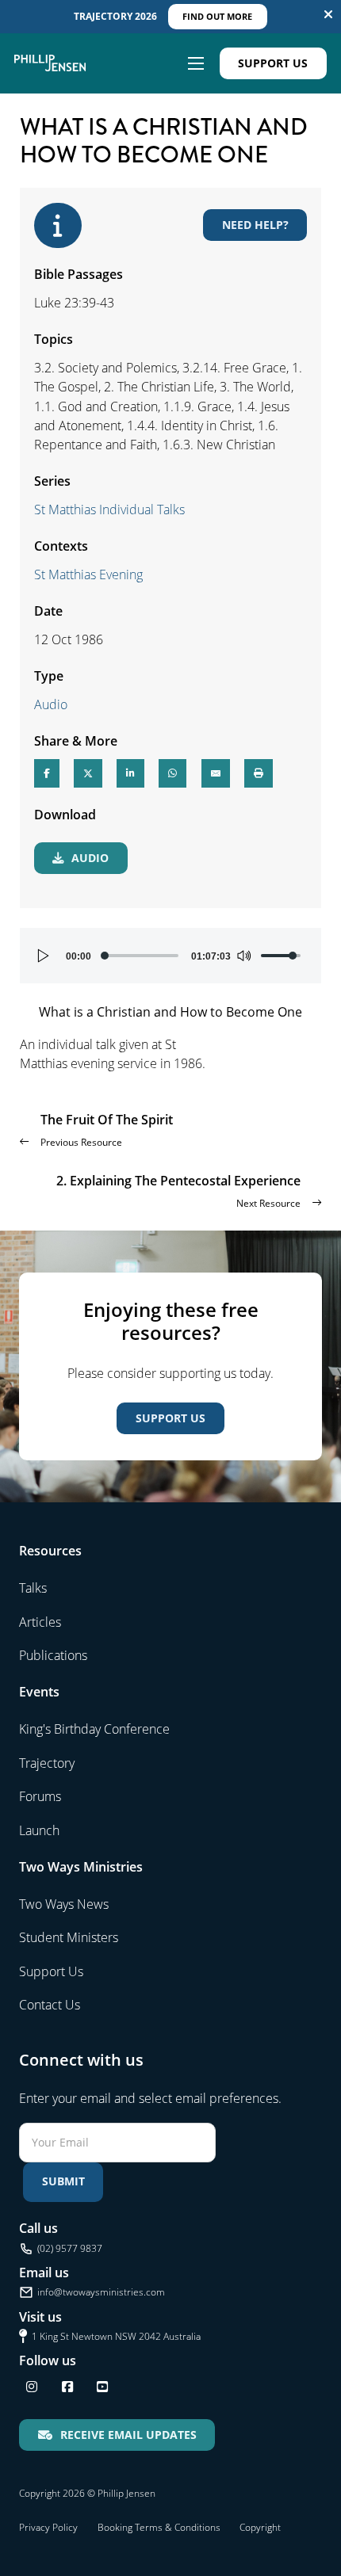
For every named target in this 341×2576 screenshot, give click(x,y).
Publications (53, 1655)
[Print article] (259, 773)
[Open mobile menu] (196, 63)
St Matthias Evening (88, 574)
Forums (40, 1796)
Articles (40, 1622)
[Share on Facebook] (47, 773)
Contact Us (50, 2005)
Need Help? (255, 225)
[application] (171, 956)
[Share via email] (216, 773)
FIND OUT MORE (217, 16)
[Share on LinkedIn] (130, 773)
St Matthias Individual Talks (109, 509)
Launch (39, 1830)
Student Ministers (69, 1937)
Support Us (273, 63)
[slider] (142, 956)
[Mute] (243, 956)
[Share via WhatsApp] (172, 773)
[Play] (44, 956)
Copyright (260, 2527)
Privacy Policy (48, 2527)
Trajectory (47, 1763)
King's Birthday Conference (94, 1729)
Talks (33, 1588)
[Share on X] (88, 773)
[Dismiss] (328, 14)
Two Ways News (64, 1904)
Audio (51, 704)
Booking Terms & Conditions (159, 2527)
